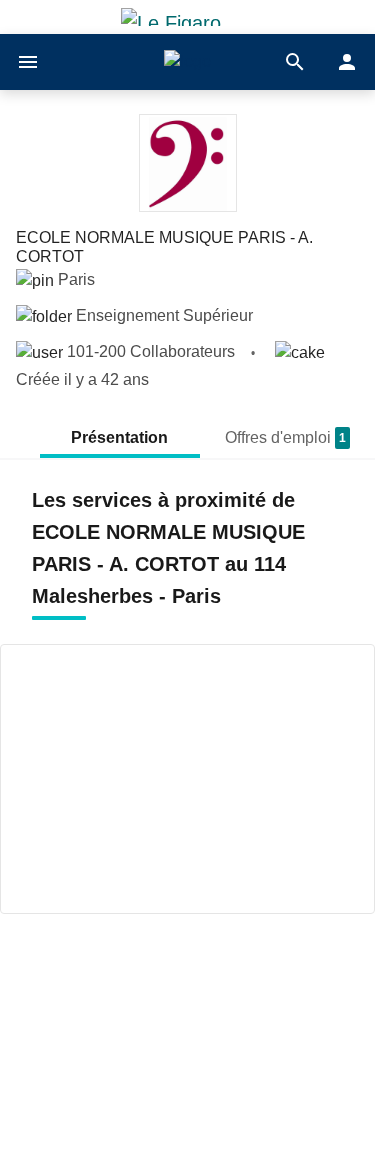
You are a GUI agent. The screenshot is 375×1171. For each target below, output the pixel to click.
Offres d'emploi (285, 437)
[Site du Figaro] (188, 17)
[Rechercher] (295, 62)
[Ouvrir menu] (28, 62)
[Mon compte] (347, 62)
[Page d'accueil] (187, 62)
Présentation (119, 437)
